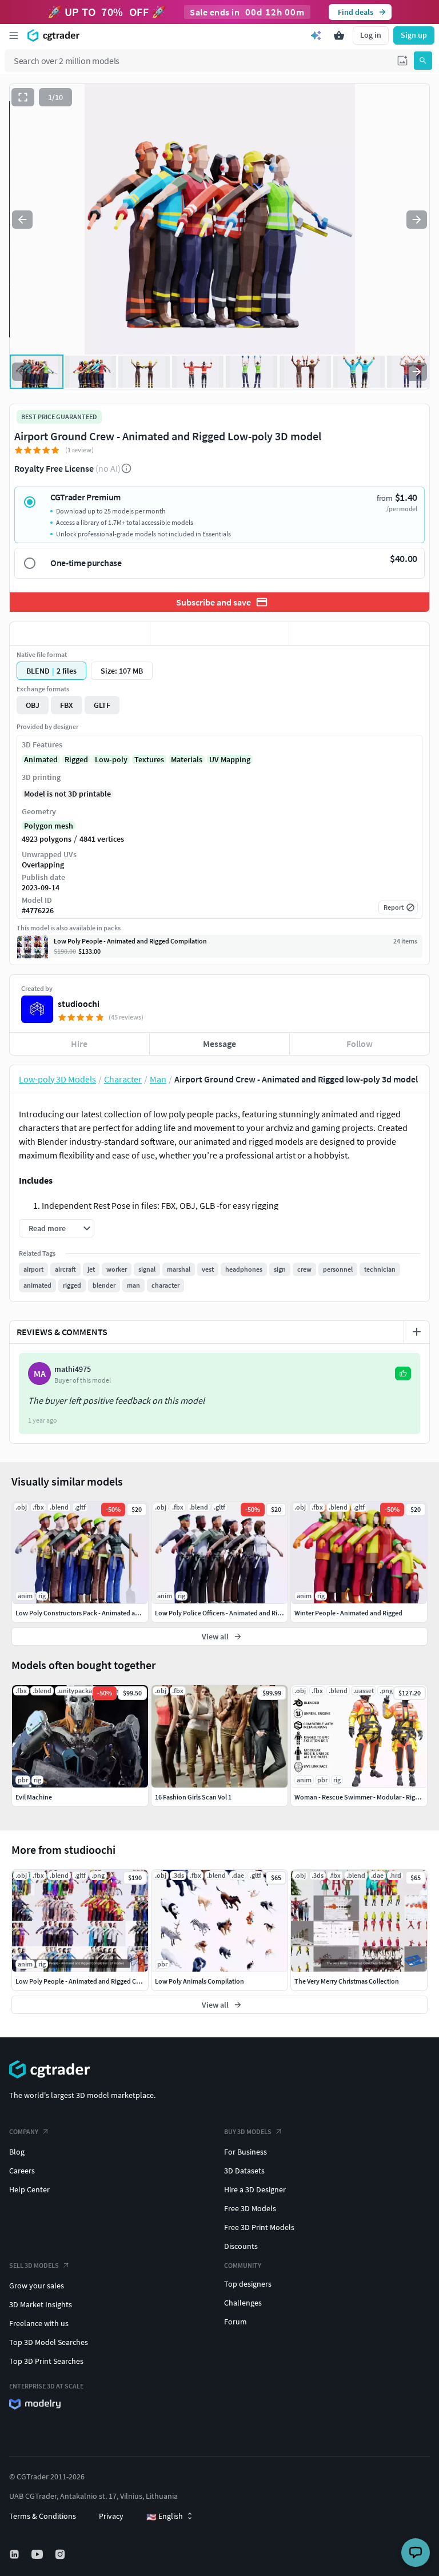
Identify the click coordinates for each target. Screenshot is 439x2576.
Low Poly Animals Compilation (199, 1981)
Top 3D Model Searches (49, 2342)
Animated (41, 759)
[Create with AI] (316, 35)
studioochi (79, 1004)
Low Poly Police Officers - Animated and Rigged (223, 1613)
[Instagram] (61, 2554)
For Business (246, 2152)
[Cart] (339, 35)
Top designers (248, 2284)
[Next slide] (417, 220)
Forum (236, 2322)
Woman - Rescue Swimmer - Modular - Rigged (360, 1797)
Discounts (241, 2246)
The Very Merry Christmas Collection (347, 1981)
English (165, 2517)
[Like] (80, 634)
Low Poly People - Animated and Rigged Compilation (92, 1981)
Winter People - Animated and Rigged (348, 1613)
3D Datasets (244, 2171)
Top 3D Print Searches (46, 2361)
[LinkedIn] (15, 2554)
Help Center (29, 2189)
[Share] (359, 634)
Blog (17, 2152)
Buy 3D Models (248, 2131)
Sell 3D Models (34, 2265)
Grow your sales (37, 2286)
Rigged (76, 759)
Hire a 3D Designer (255, 2189)
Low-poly (111, 759)
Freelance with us (39, 2323)
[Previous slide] (22, 220)
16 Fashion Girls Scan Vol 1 (193, 1797)
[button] (402, 61)
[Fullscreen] (23, 97)
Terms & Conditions (43, 2516)
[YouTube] (38, 2554)
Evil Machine (34, 1797)
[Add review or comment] (417, 1332)
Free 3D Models (250, 2208)
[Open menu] (14, 35)
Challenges (243, 2303)
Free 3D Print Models (259, 2227)
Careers (22, 2171)
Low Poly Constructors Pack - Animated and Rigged (90, 1613)
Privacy (111, 2516)
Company (24, 2131)
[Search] (423, 61)
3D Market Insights (41, 2304)
